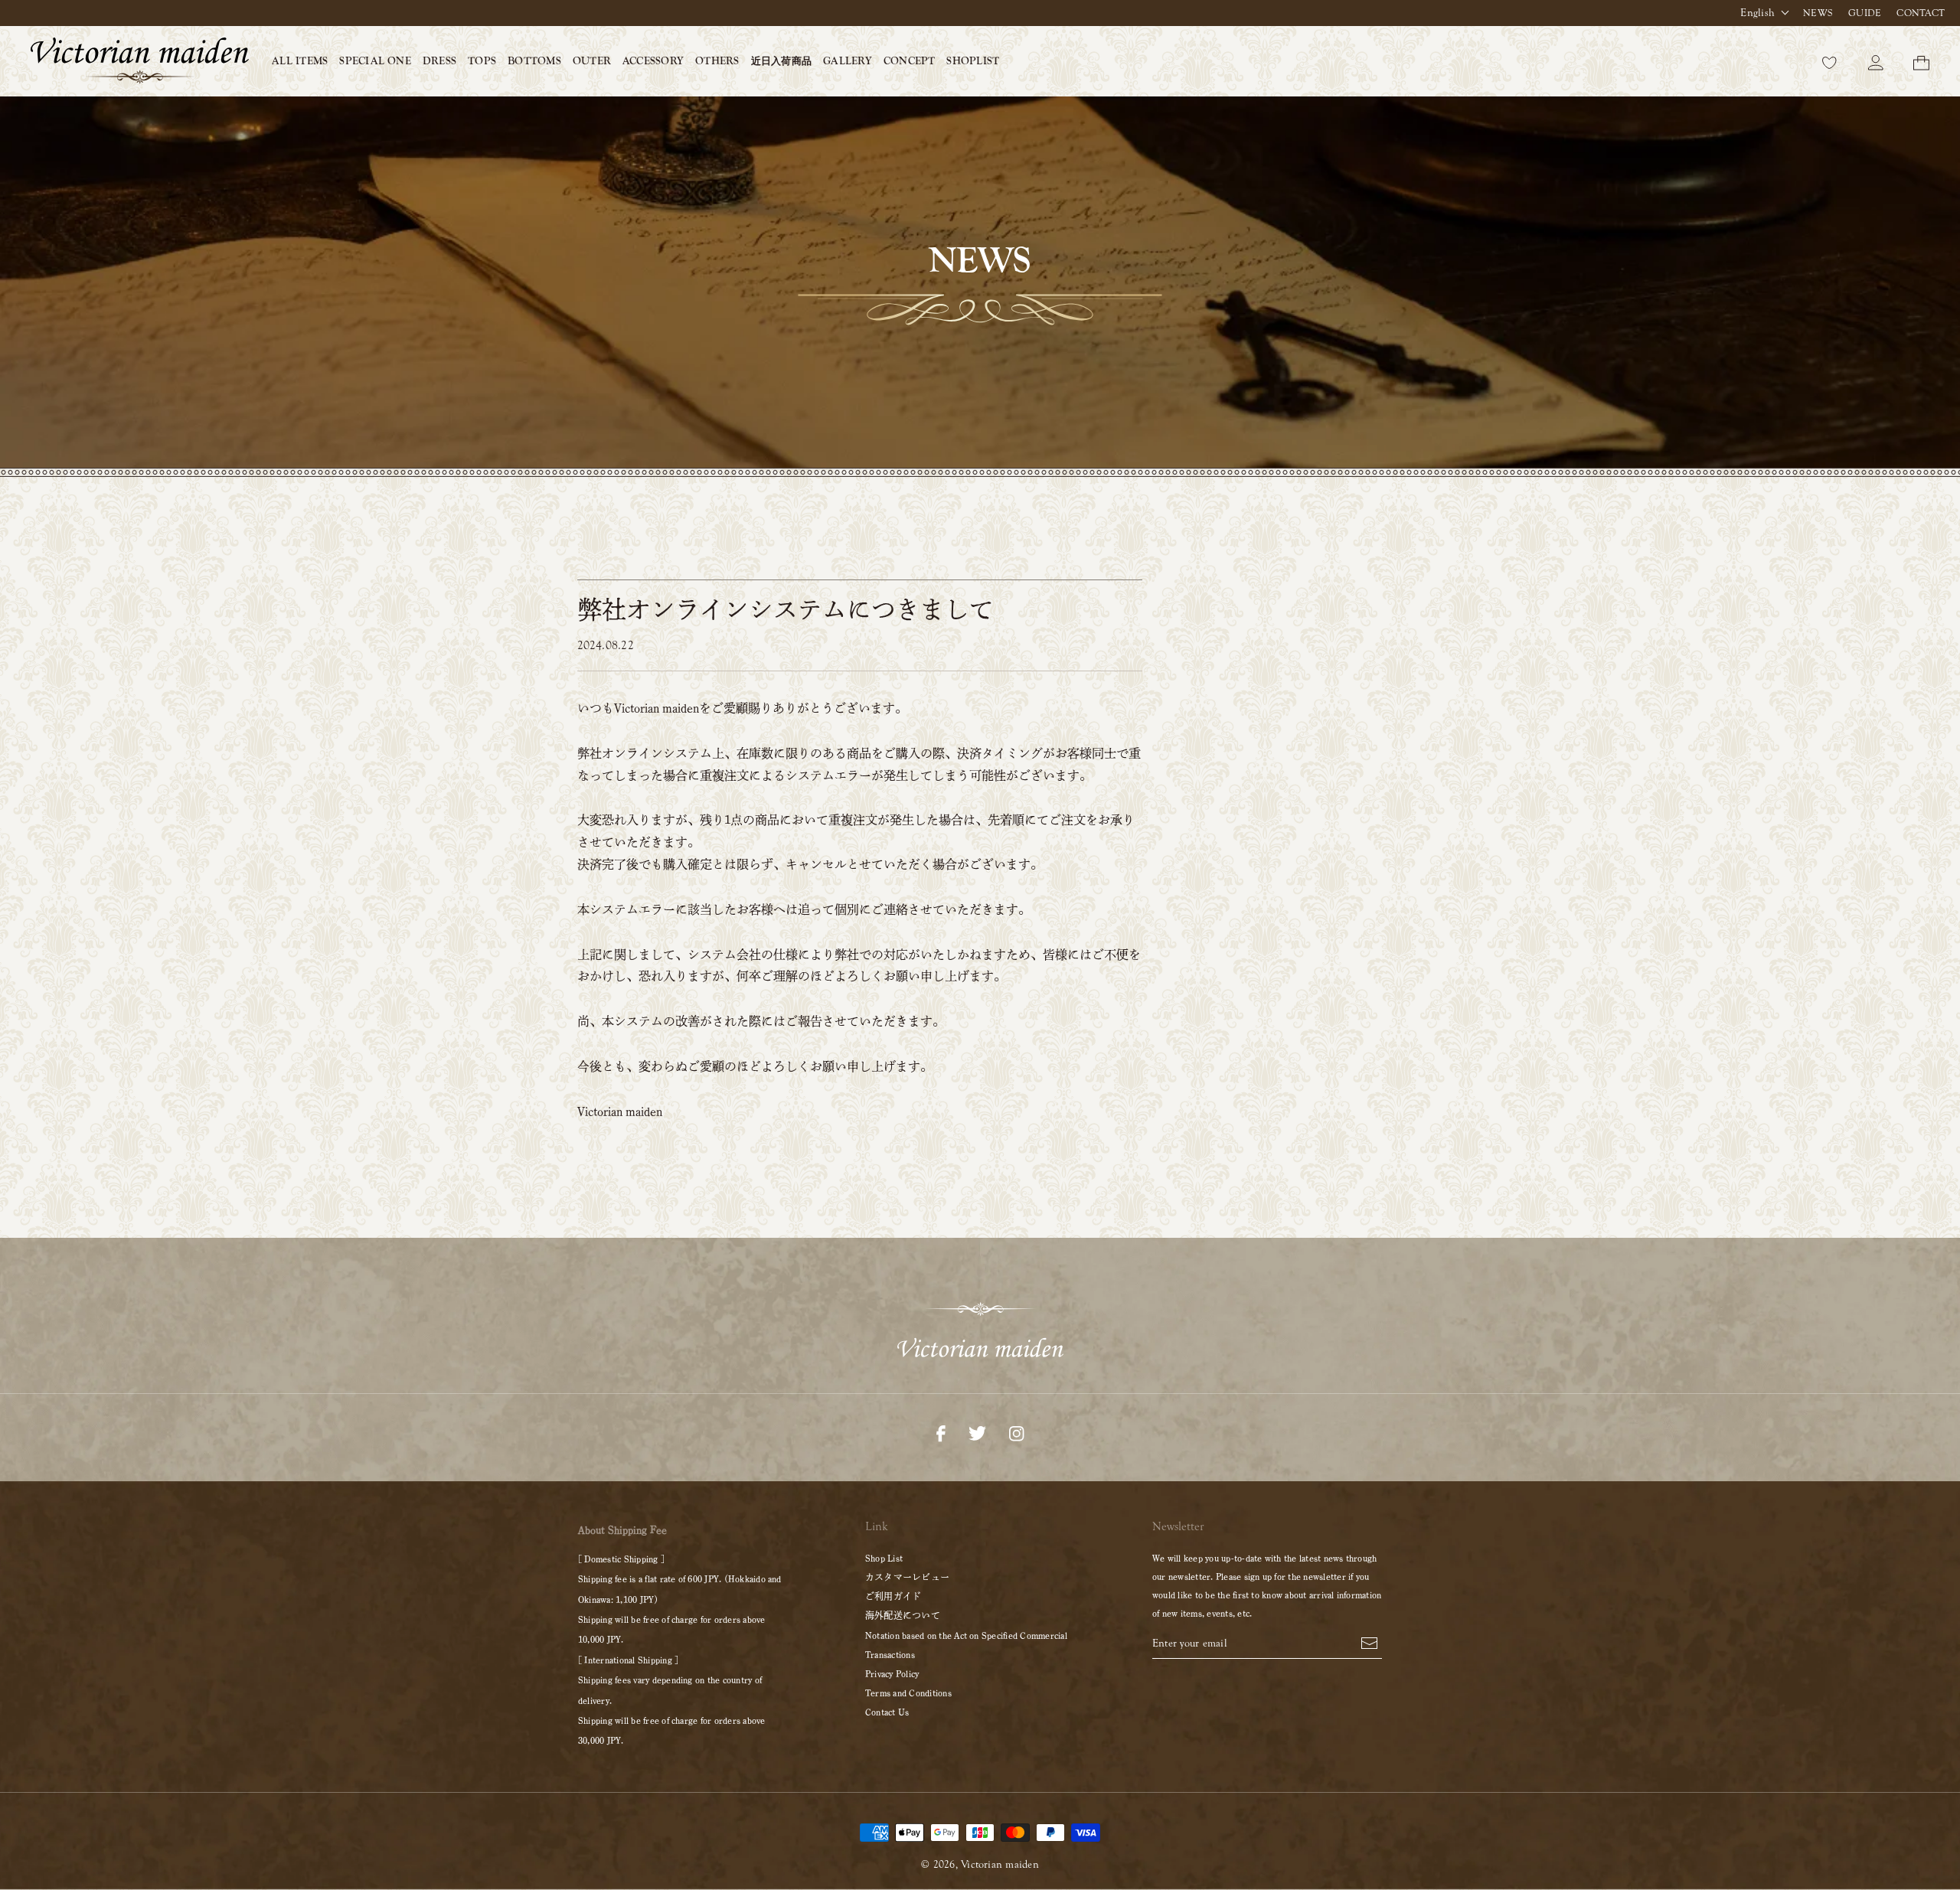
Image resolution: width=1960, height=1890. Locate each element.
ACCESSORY (653, 61)
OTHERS (717, 61)
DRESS (439, 61)
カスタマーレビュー (907, 1577)
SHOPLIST (973, 61)
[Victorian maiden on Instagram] (1016, 1432)
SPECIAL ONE (375, 61)
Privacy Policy (892, 1673)
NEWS (1818, 13)
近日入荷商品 (781, 61)
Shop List (884, 1558)
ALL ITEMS (300, 61)
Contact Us (887, 1712)
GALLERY (848, 61)
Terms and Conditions (908, 1693)
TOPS (482, 61)
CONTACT (1921, 13)
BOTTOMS (534, 61)
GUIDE (1865, 13)
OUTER (592, 61)
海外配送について (903, 1615)
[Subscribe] (1369, 1642)
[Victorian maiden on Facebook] (941, 1432)
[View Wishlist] (1830, 61)
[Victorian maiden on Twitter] (977, 1432)
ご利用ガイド (893, 1596)
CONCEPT (910, 61)
